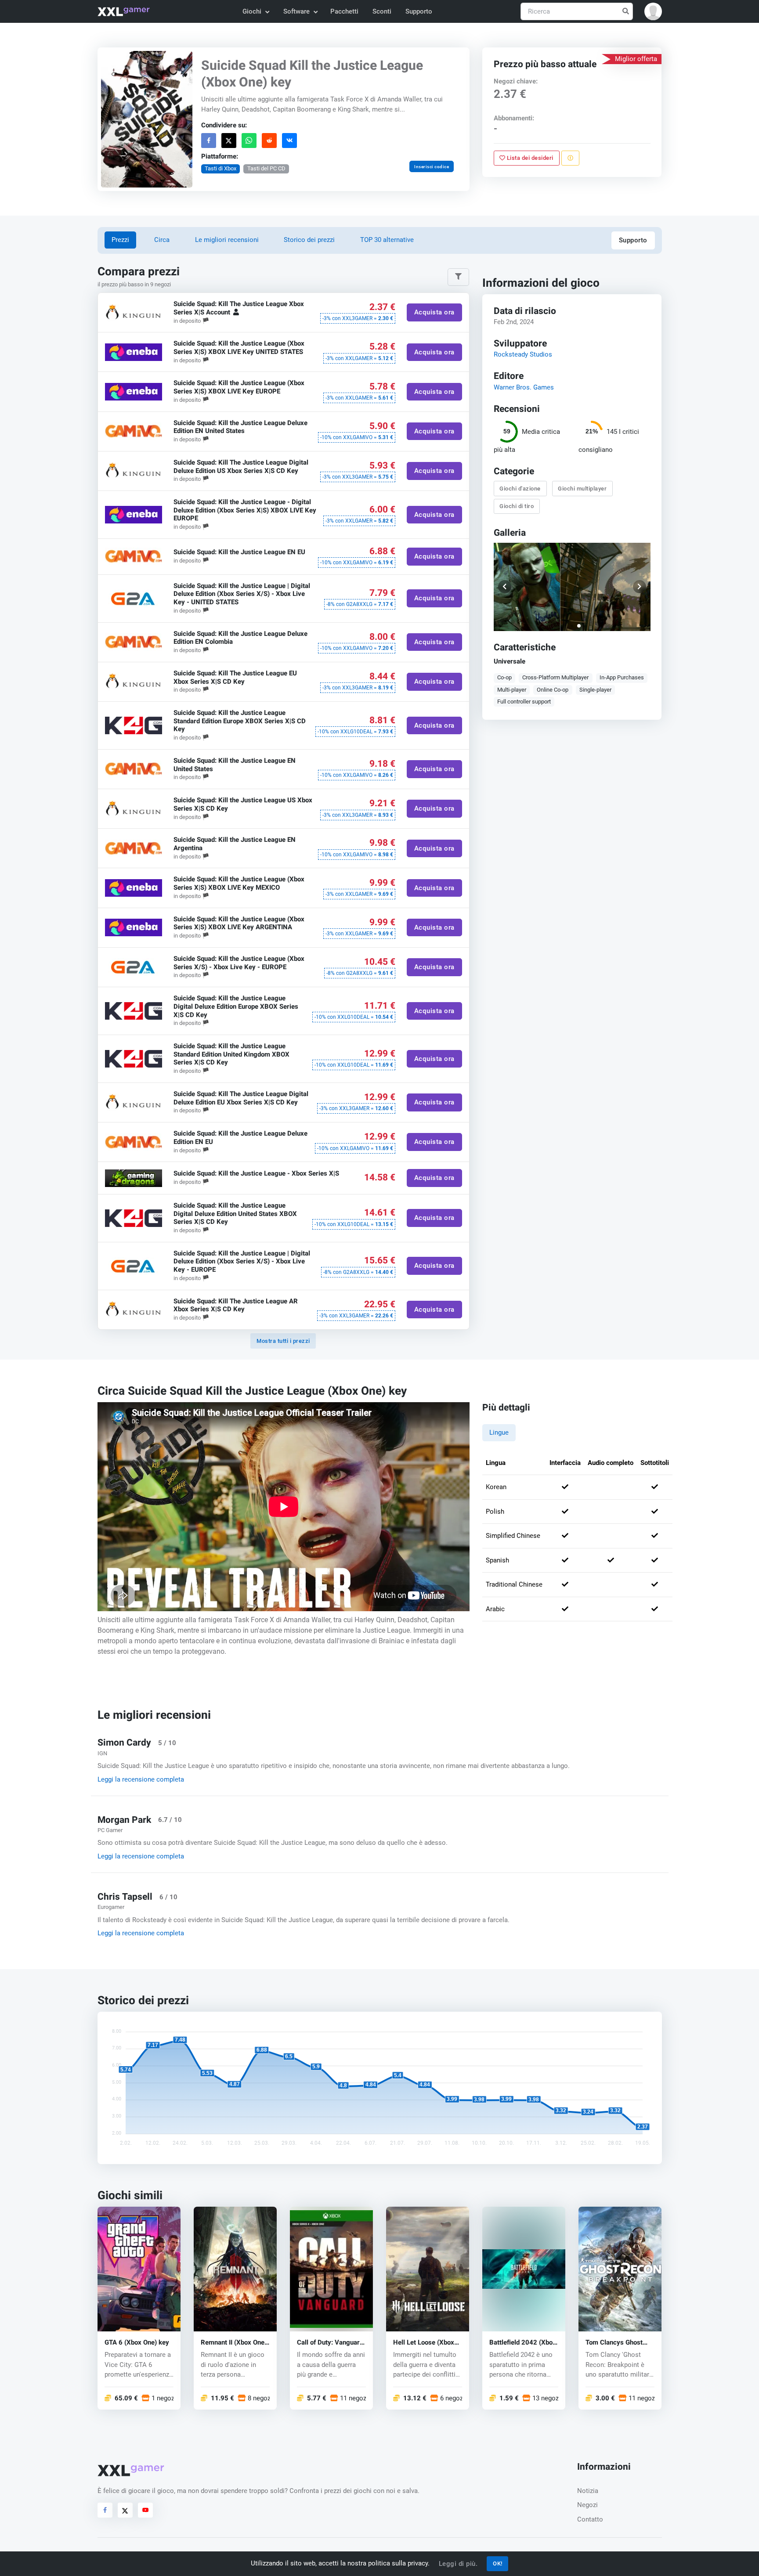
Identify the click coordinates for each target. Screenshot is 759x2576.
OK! (498, 2563)
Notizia (588, 2491)
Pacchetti (344, 11)
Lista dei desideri (530, 158)
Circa (162, 240)
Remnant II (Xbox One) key (234, 2342)
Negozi (587, 2505)
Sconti (382, 11)
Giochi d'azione (520, 488)
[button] (653, 11)
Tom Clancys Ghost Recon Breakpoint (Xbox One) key (614, 2342)
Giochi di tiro (517, 506)
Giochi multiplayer (583, 488)
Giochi (252, 11)
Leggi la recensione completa (141, 1779)
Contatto (590, 2519)
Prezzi (120, 240)
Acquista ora (434, 313)
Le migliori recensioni (227, 240)
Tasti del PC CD (266, 168)
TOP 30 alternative (387, 240)
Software (296, 11)
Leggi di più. (458, 2564)
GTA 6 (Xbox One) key (137, 2342)
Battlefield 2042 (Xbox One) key (523, 2342)
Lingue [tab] (499, 1432)
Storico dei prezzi (309, 240)
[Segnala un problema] (570, 158)
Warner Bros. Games (524, 387)
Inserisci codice (432, 167)
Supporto (419, 11)
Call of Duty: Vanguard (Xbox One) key (330, 2342)
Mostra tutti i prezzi (283, 1341)
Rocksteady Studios (523, 354)
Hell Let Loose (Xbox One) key (424, 2342)
